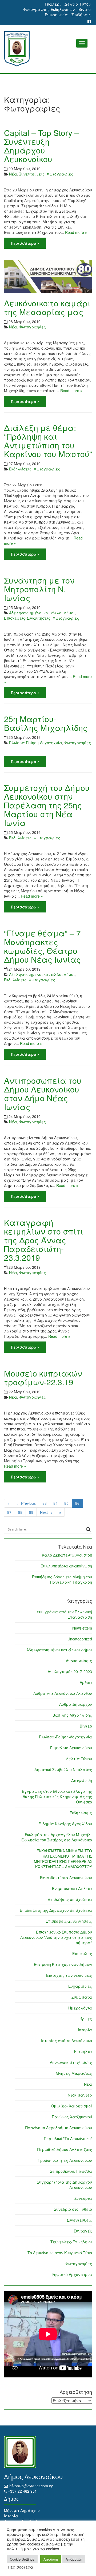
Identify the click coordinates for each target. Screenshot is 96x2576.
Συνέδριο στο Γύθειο (73, 2209)
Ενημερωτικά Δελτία (72, 1888)
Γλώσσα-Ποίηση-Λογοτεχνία (36, 743)
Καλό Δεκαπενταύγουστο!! (67, 1555)
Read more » (76, 232)
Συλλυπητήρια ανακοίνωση (67, 1566)
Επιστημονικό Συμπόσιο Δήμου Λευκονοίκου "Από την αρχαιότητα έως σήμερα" (56, 1937)
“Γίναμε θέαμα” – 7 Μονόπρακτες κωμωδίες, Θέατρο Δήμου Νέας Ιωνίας (42, 946)
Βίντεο (85, 9)
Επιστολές (82, 1953)
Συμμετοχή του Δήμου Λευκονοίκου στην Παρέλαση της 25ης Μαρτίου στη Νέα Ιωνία (47, 805)
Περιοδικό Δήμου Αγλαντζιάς (65, 2149)
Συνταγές (83, 2231)
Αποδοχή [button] (51, 2559)
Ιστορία (85, 2030)
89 (31, 1512)
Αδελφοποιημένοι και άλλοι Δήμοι (42, 613)
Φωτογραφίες (60, 174)
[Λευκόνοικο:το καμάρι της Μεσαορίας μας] (48, 277)
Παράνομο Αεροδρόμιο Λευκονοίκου (59, 2128)
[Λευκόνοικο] (48, 49)
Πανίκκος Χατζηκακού (72, 2117)
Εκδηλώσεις (20, 469)
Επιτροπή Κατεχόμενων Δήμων (63, 1964)
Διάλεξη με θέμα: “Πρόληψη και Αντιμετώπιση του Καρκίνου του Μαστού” (48, 441)
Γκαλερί (53, 4)
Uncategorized (80, 1639)
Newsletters (82, 1628)
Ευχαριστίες (80, 1986)
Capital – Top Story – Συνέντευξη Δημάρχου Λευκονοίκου (41, 146)
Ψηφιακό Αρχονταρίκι (72, 2274)
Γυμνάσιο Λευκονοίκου (71, 1748)
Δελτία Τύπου (78, 4)
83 (45, 1503)
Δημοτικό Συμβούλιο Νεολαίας (63, 1769)
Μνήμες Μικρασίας (74, 2073)
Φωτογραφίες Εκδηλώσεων (49, 9)
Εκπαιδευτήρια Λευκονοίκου (66, 1878)
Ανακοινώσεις (79, 1661)
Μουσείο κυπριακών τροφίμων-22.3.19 (43, 1378)
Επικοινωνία (56, 15)
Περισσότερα (24, 243)
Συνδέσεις (81, 15)
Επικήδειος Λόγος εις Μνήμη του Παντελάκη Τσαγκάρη (62, 1579)
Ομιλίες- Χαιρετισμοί (71, 2106)
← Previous (26, 1503)
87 (9, 1512)
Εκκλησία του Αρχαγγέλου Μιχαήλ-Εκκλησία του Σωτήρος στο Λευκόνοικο (57, 1837)
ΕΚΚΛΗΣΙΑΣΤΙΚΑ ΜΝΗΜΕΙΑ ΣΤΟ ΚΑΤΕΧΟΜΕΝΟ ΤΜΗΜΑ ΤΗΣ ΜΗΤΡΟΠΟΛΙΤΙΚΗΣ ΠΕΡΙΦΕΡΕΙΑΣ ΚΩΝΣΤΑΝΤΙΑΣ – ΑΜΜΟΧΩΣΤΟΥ (63, 1859)
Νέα (13, 174)
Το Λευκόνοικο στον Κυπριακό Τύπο (60, 2253)
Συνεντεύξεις (32, 174)
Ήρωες (86, 2019)
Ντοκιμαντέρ (80, 2095)
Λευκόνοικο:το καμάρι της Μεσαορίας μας (47, 307)
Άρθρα (86, 1682)
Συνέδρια (83, 2198)
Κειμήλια (83, 2051)
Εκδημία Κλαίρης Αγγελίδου (65, 1824)
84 (55, 1503)
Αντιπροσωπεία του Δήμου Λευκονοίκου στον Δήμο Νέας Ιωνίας (43, 1094)
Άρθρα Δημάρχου (76, 1704)
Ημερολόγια (80, 2008)
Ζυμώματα (82, 1997)
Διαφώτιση (82, 1780)
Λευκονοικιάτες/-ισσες (71, 2062)
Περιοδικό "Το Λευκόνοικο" (68, 2138)
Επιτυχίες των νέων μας (69, 1975)
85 (66, 1503)
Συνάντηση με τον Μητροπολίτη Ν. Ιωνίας (39, 589)
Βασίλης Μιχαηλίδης (72, 1715)
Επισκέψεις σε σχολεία (70, 1899)
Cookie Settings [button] (22, 2559)
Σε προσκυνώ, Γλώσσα (71, 2171)
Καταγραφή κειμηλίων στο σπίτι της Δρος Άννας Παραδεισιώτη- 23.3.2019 (44, 1240)
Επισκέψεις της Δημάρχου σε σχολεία (56, 1910)
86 (77, 1503)
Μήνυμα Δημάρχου (22, 2510)
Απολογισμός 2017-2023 (70, 1671)
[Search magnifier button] (88, 1529)
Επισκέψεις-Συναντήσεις (27, 618)
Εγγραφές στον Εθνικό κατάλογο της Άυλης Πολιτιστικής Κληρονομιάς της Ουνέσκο (57, 1797)
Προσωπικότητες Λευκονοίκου (65, 2160)
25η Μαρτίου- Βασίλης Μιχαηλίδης (46, 723)
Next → (46, 1512)
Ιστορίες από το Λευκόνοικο (67, 2041)
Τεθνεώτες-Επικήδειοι (71, 2242)
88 (20, 1512)
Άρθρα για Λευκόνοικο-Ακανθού (63, 1693)
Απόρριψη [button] (74, 2559)
